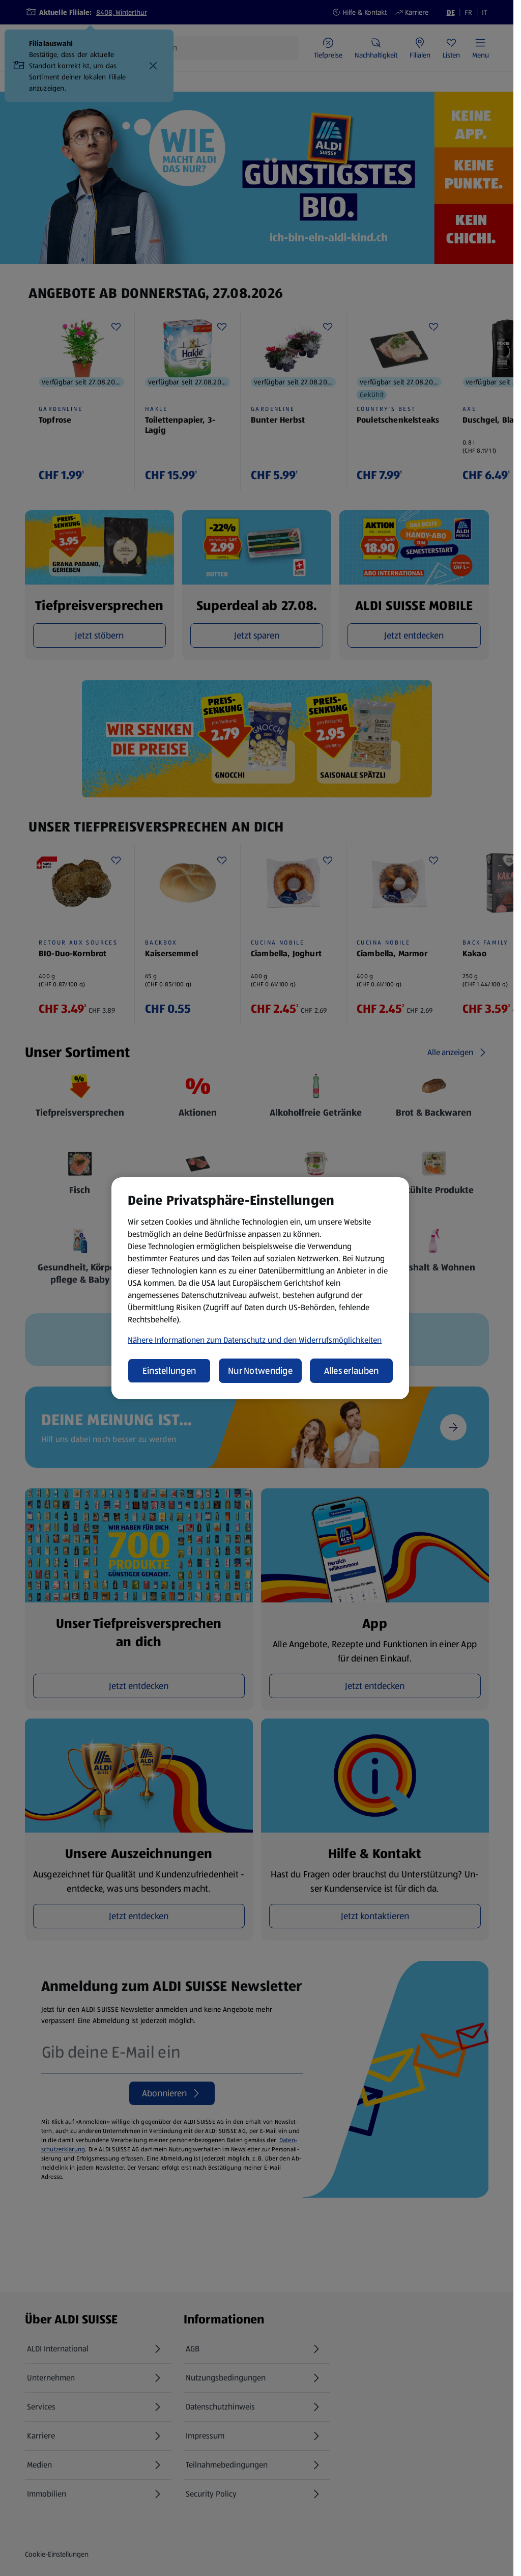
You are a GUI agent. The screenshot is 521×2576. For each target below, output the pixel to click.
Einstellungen (169, 1371)
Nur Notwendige (260, 1371)
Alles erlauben (352, 1371)
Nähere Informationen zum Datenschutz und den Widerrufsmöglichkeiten (255, 1340)
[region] (260, 1288)
